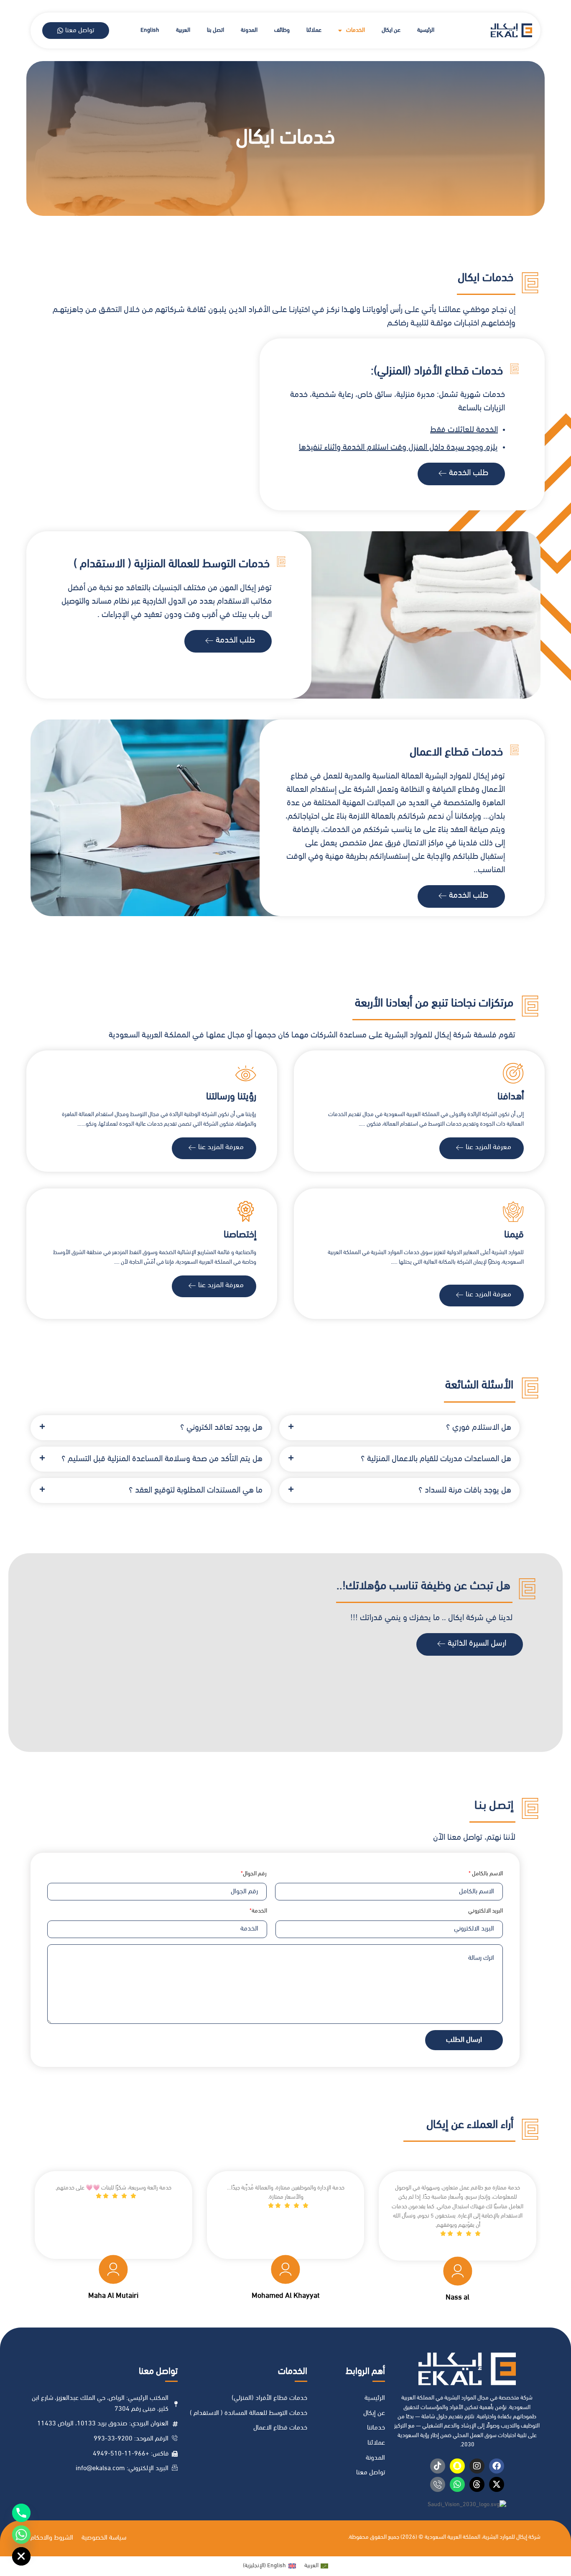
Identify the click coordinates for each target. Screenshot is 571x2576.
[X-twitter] (497, 2484)
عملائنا (314, 30)
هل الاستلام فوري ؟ (479, 1428)
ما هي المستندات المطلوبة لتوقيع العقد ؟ (196, 1490)
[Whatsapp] (457, 2484)
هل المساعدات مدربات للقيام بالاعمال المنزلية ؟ (436, 1459)
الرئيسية (426, 30)
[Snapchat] (457, 2466)
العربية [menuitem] (311, 2566)
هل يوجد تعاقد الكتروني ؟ (221, 1428)
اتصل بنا (215, 30)
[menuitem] (183, 31)
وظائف (282, 30)
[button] (399, 1428)
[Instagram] (477, 2466)
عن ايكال (391, 30)
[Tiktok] (438, 2466)
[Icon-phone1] (438, 2484)
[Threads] (477, 2484)
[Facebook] (497, 2466)
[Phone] (21, 2513)
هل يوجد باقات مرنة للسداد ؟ (465, 1490)
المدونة (249, 30)
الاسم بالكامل (487, 1874)
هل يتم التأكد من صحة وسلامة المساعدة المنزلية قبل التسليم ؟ (162, 1459)
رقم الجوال (255, 1874)
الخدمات (356, 30)
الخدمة (259, 1911)
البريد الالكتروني (486, 1911)
